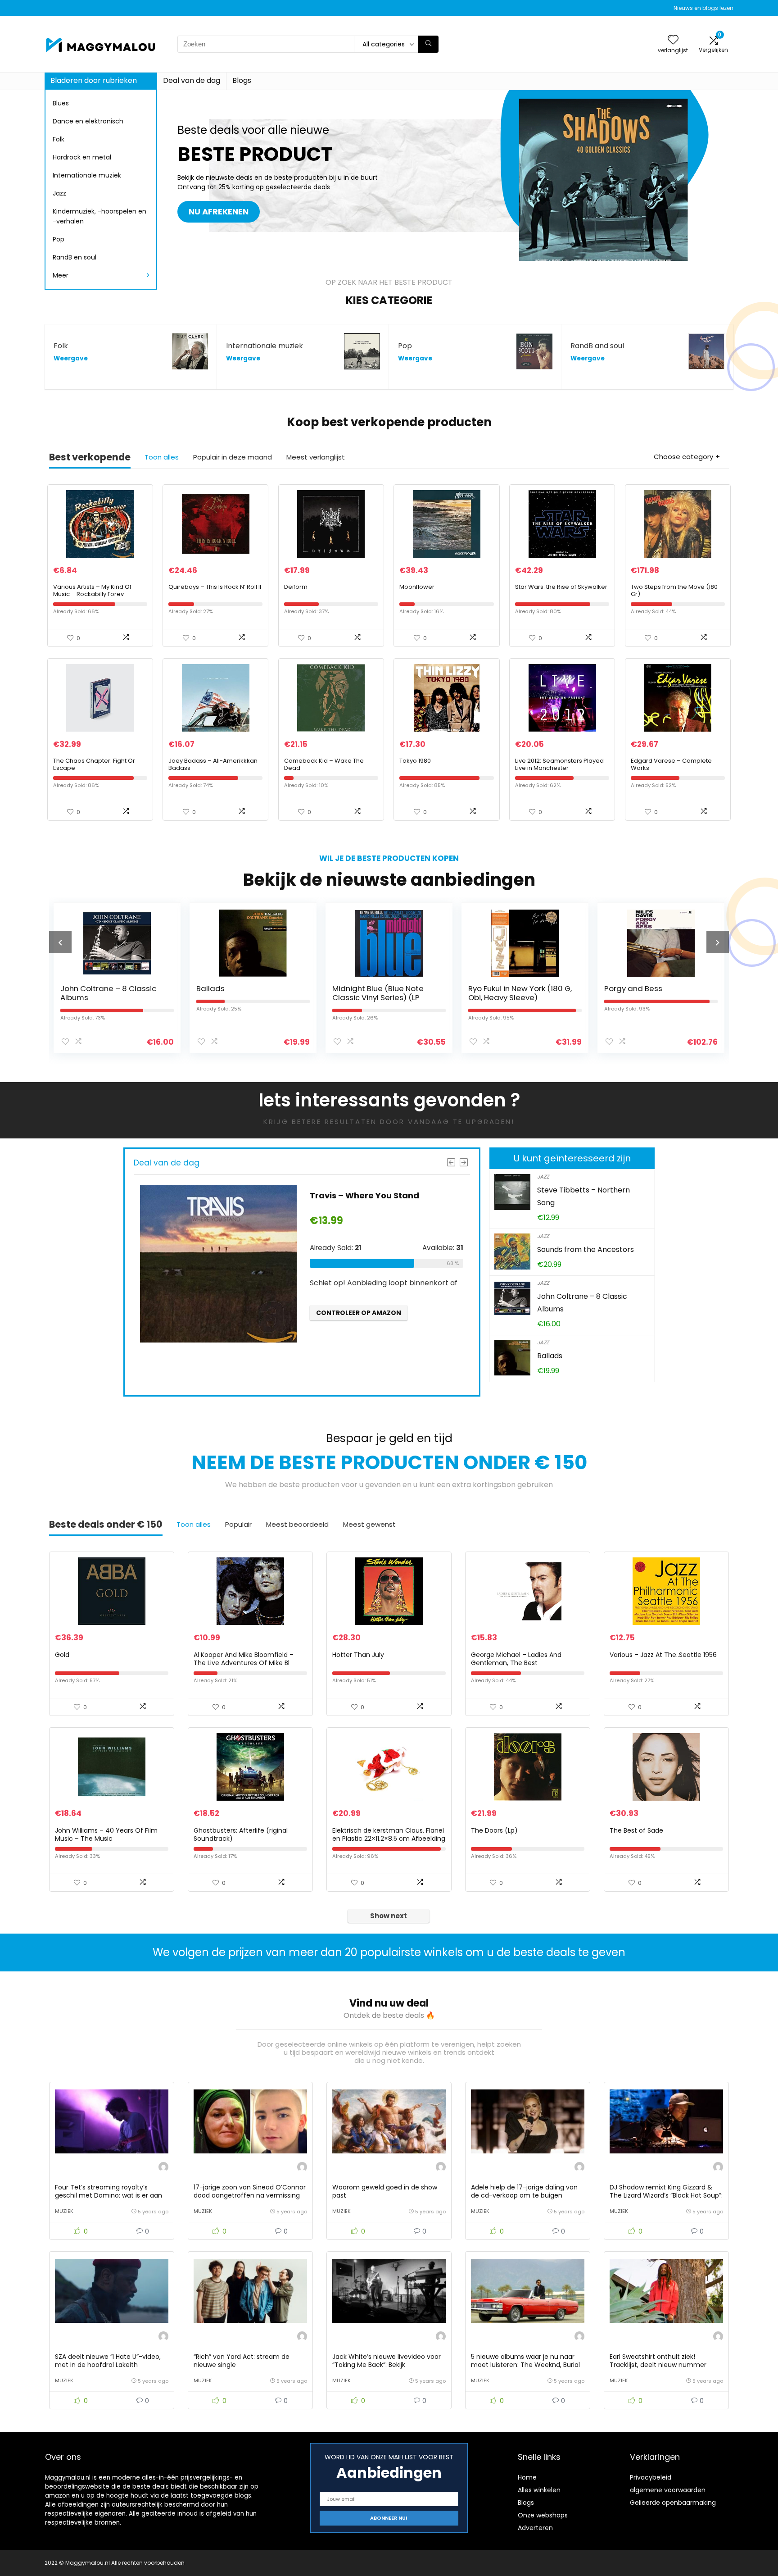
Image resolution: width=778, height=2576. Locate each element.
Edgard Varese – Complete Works (671, 764)
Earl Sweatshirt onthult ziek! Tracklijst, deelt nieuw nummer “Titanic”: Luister (658, 2365)
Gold (62, 1655)
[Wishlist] (673, 40)
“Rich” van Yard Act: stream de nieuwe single (242, 2361)
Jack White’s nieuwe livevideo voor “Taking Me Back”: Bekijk (387, 2361)
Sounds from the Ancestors (586, 1249)
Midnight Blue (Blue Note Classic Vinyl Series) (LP (243, 993)
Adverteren (535, 2528)
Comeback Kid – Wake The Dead (324, 764)
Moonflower (417, 587)
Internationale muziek (87, 175)
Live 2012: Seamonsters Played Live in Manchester (559, 764)
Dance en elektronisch (88, 121)
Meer (61, 275)
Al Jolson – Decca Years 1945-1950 (650, 993)
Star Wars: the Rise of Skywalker (561, 587)
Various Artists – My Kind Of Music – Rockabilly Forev (92, 590)
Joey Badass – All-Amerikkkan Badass (213, 764)
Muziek (64, 2211)
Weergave (71, 358)
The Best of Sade (636, 1830)
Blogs (242, 80)
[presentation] (60, 942)
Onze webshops (543, 2515)
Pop (59, 239)
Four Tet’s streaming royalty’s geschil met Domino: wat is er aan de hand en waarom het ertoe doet (111, 2195)
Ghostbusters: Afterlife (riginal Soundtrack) (241, 1834)
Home (527, 2477)
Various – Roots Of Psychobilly (383, 1195)
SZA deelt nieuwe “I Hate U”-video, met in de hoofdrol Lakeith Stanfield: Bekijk (108, 2365)
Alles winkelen (539, 2490)
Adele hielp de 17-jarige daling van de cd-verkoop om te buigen (524, 2191)
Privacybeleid (651, 2477)
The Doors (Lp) (494, 1830)
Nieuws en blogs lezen (703, 8)
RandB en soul (75, 257)
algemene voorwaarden (668, 2490)
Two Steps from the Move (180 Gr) (674, 590)
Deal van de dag (192, 80)
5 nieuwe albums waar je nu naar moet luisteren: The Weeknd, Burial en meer (525, 2365)
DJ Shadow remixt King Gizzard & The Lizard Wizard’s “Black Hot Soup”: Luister (666, 2195)
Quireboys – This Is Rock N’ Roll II (215, 587)
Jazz (59, 193)
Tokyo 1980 (415, 761)
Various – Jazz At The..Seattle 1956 (663, 1655)
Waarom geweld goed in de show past (385, 2191)
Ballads (75, 988)
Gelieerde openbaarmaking (673, 2503)
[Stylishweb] (163, 2168)
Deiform (296, 587)
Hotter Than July (358, 1655)
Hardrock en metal (82, 157)
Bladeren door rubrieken (94, 80)
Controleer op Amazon (368, 1313)
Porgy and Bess (498, 988)
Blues (61, 103)
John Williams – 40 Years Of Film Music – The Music (106, 1834)
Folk (59, 139)
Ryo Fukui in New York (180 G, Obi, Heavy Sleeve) (385, 993)
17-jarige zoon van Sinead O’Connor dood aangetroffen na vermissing (250, 2191)
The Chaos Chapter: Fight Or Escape (94, 764)
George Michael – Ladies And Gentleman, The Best (516, 1659)
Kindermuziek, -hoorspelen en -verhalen (100, 216)
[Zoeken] (428, 44)
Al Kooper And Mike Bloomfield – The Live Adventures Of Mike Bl (244, 1659)
